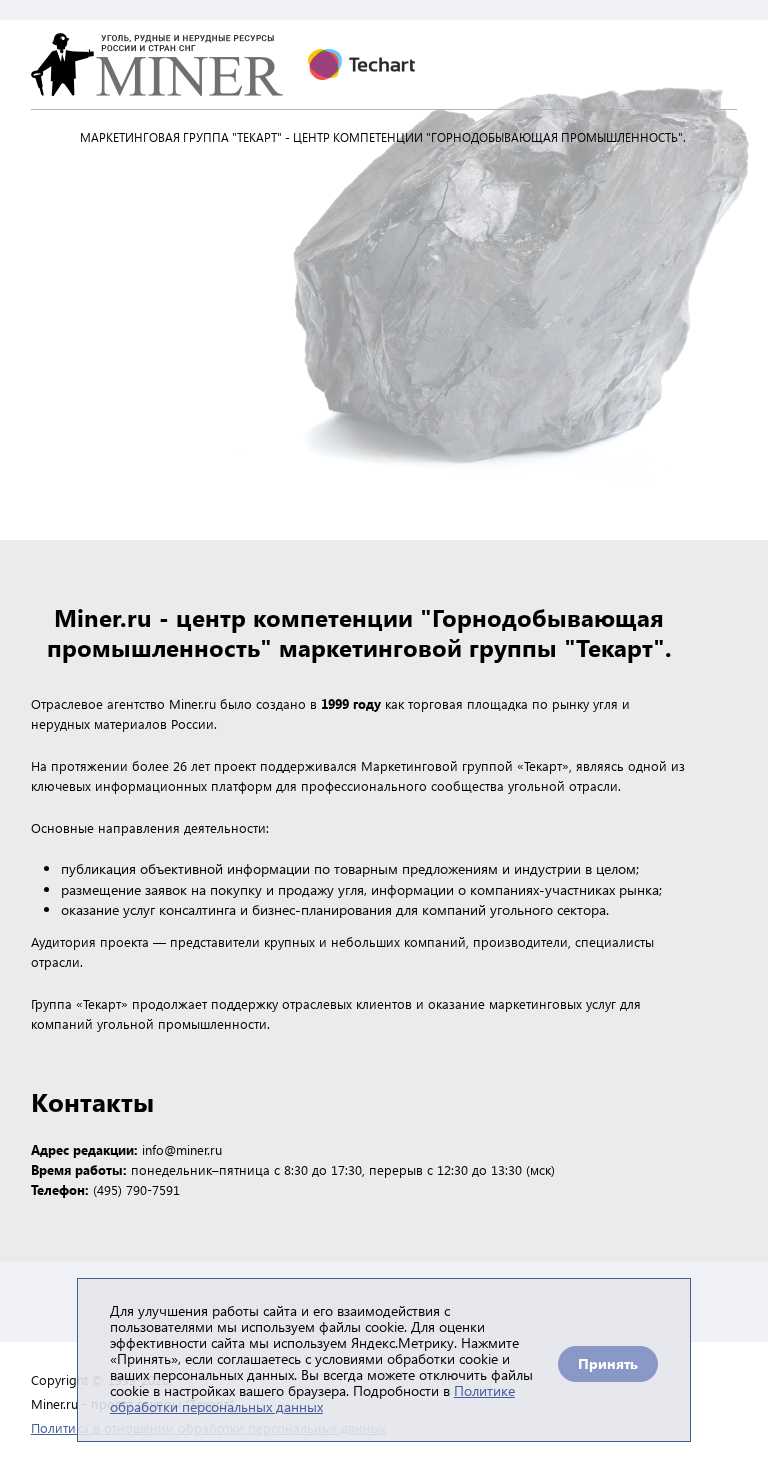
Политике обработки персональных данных (312, 1398)
